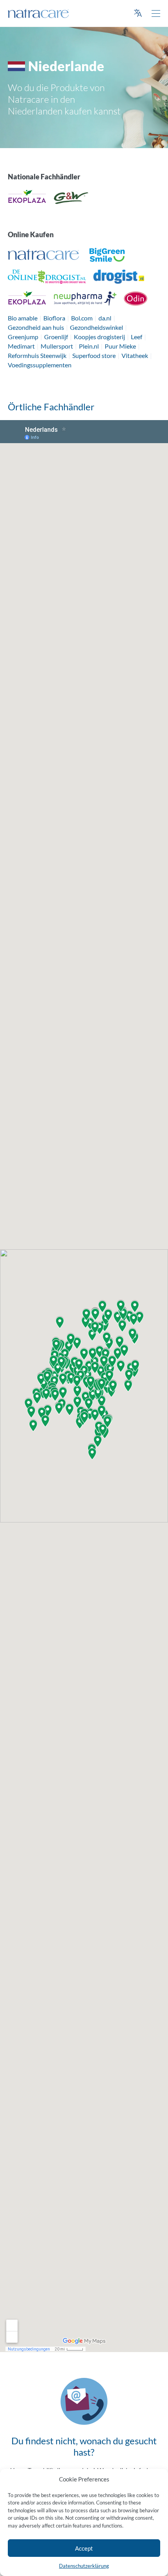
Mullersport (57, 346)
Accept (84, 2548)
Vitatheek (135, 355)
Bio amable (23, 318)
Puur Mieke (120, 346)
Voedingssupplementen (40, 365)
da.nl (105, 318)
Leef (137, 337)
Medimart (21, 346)
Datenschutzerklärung (84, 2566)
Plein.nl (89, 346)
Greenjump (23, 337)
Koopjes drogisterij (99, 337)
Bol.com (82, 318)
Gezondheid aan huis (36, 327)
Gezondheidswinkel (97, 327)
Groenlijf (56, 337)
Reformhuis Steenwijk (37, 355)
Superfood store (94, 355)
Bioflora (54, 318)
